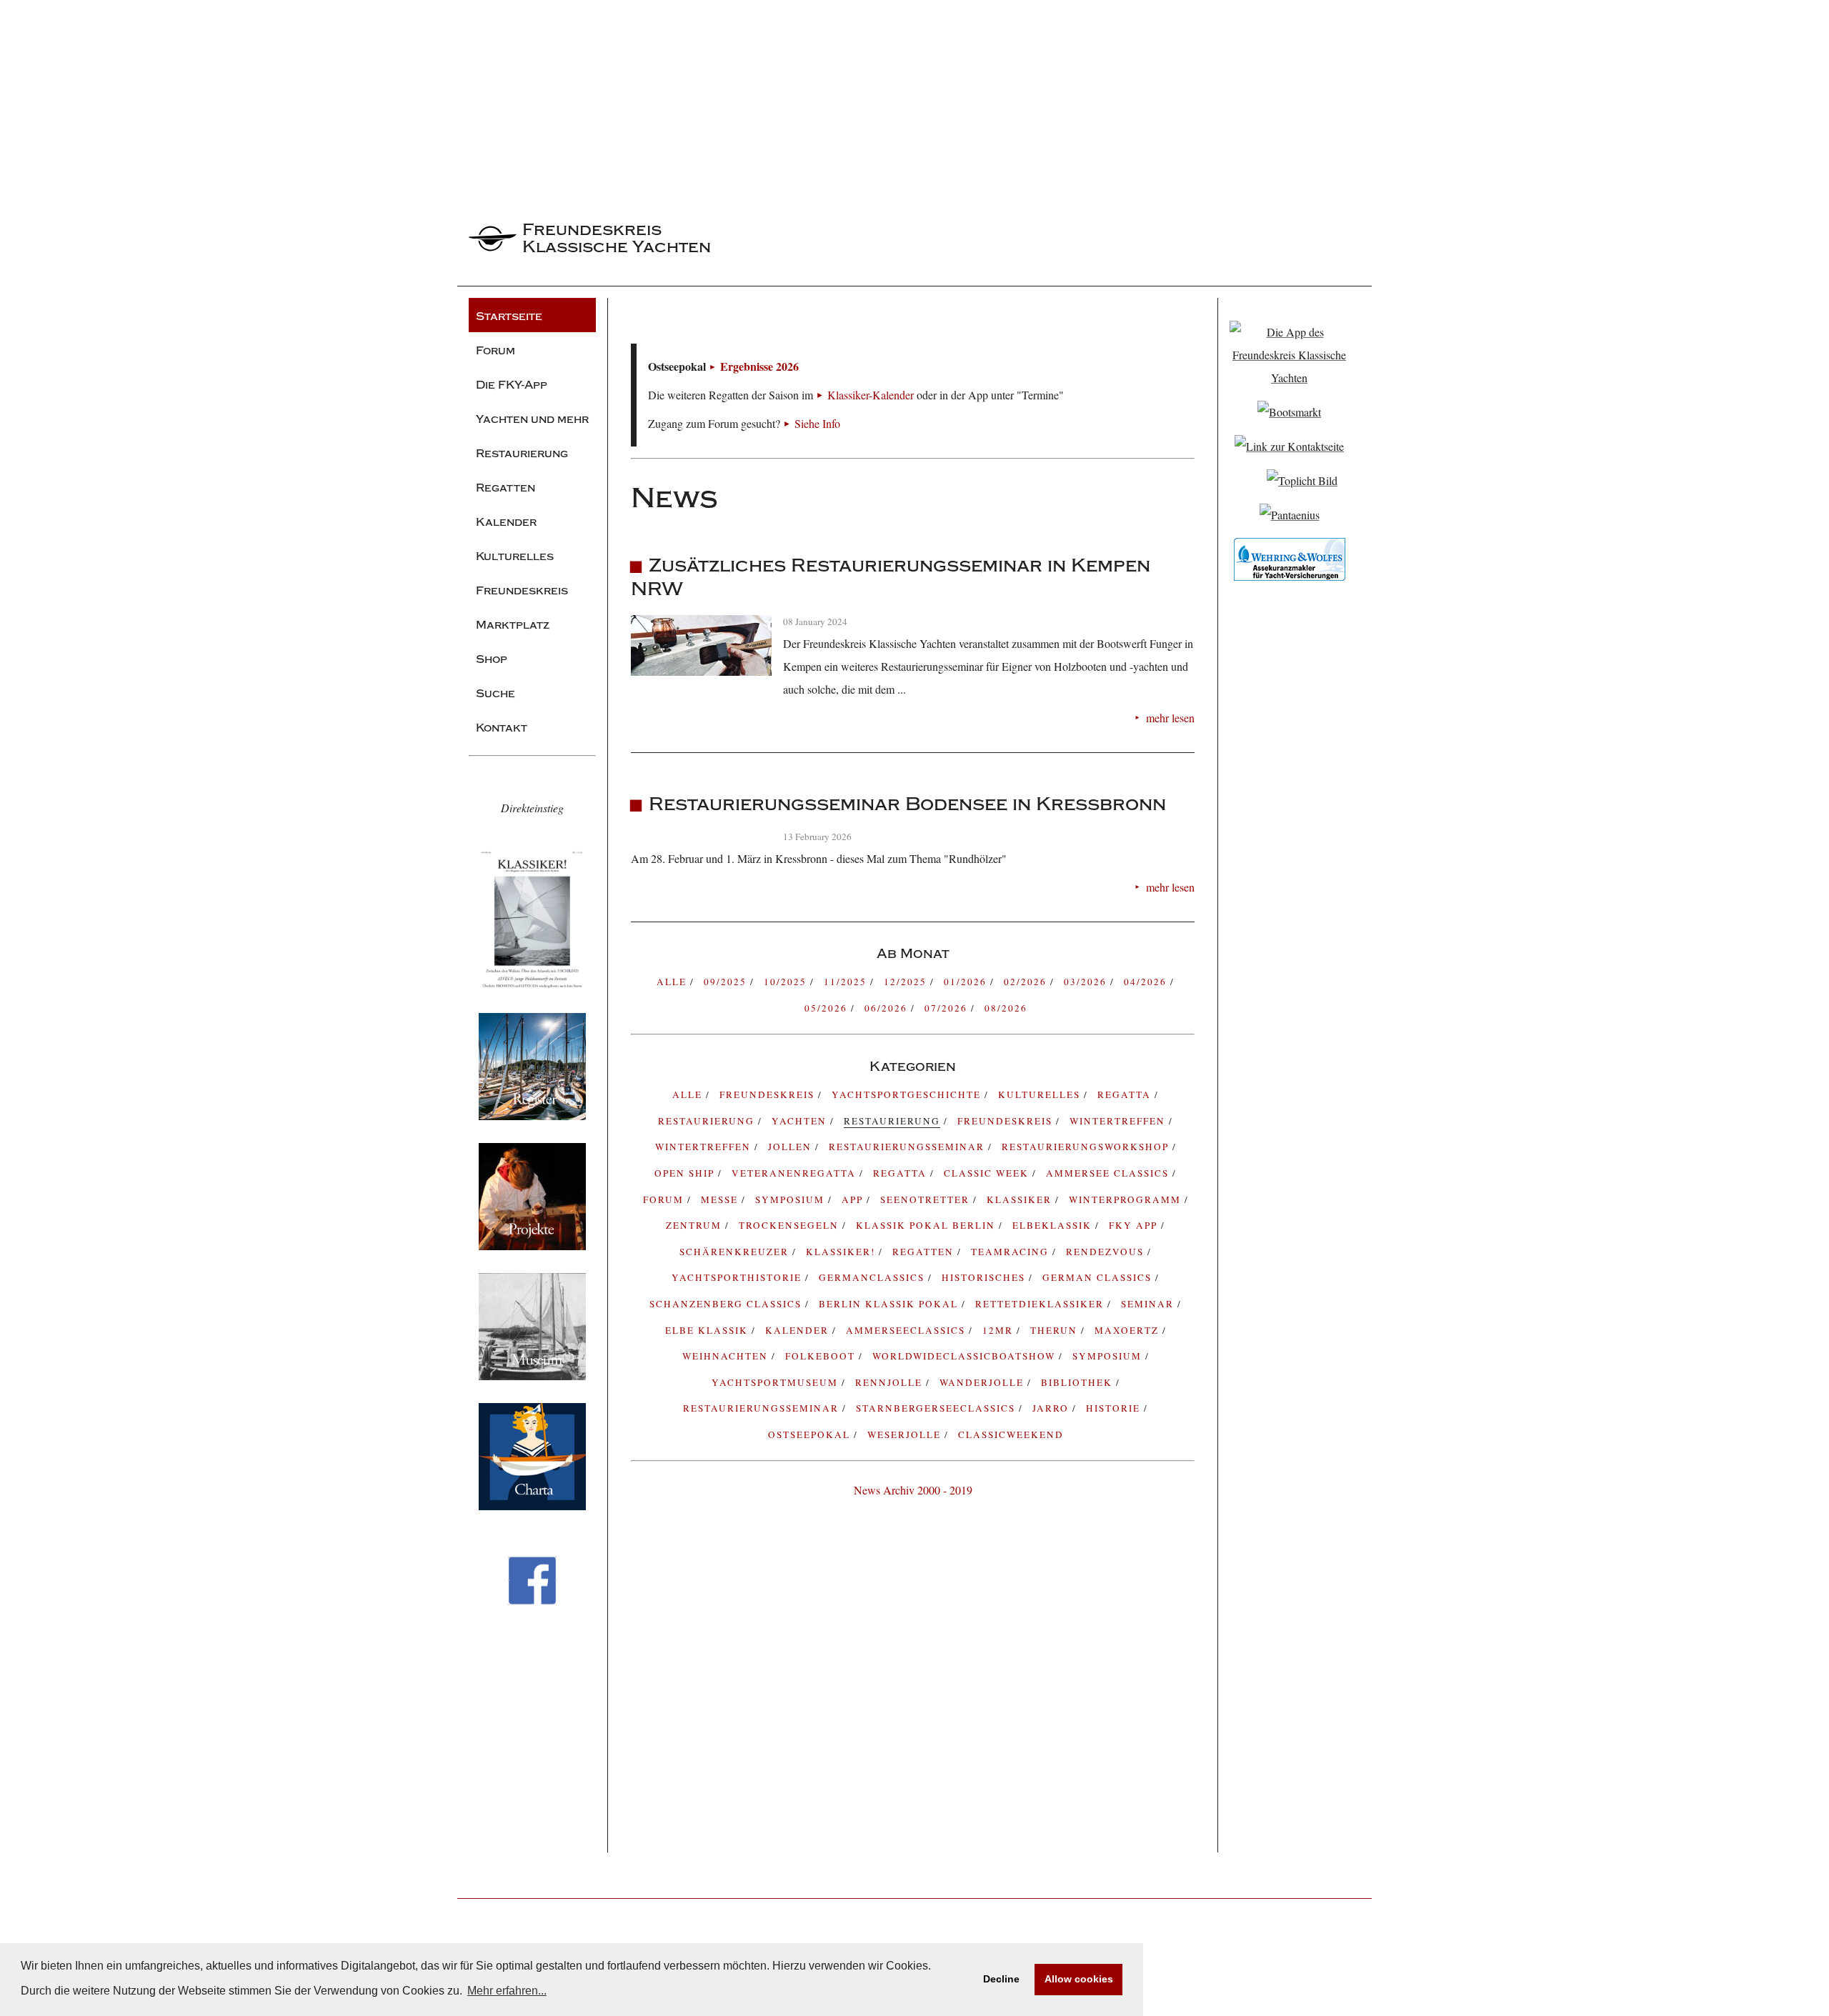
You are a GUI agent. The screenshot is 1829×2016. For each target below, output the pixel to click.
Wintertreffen (1119, 1121)
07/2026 (948, 1008)
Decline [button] (1001, 1979)
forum (665, 1199)
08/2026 (1006, 1008)
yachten (801, 1121)
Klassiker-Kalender (871, 395)
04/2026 (1147, 982)
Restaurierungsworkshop (1087, 1147)
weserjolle (906, 1434)
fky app (1135, 1225)
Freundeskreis (1007, 1121)
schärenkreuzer (736, 1252)
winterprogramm (1127, 1199)
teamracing (1012, 1252)
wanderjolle (983, 1382)
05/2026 (828, 1008)
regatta (1126, 1094)
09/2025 (727, 982)
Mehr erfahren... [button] (507, 1991)
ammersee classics (1109, 1173)
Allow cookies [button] (1079, 1979)
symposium (792, 1199)
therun (1056, 1330)
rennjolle (891, 1382)
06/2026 (888, 1008)
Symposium (1109, 1356)
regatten (925, 1252)
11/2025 (847, 982)
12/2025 (907, 982)
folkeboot (822, 1356)
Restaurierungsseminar (908, 1147)
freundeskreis (769, 1094)
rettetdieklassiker (1041, 1304)
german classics (1099, 1277)
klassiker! (842, 1252)
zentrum (696, 1225)
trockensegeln (791, 1225)
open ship (686, 1173)
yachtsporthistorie (738, 1277)
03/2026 (1087, 982)
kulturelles (1041, 1094)
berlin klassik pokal (890, 1304)
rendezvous (1107, 1252)
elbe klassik (708, 1330)
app (854, 1199)
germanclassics (873, 1277)
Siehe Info (817, 423)
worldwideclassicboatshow (966, 1356)
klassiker (1021, 1199)
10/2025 (787, 982)
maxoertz (1128, 1330)
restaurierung (708, 1121)
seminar (1149, 1304)
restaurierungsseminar (763, 1408)
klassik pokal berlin (927, 1225)
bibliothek (1078, 1382)
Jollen (792, 1147)
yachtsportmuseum (777, 1382)
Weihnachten (727, 1356)
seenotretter (927, 1199)
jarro (1052, 1408)
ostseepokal (811, 1434)
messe (721, 1199)
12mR (1000, 1330)
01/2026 (967, 982)
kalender (799, 1330)
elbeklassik (1054, 1225)
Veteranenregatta (796, 1173)
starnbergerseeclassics (937, 1408)
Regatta (902, 1173)
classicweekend (1011, 1434)
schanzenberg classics (727, 1304)
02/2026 (1027, 982)
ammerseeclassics (907, 1330)
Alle (673, 982)
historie (1115, 1408)
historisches (985, 1277)
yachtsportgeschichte (908, 1094)
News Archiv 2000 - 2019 (913, 1490)
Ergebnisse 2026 (759, 366)
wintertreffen (705, 1147)
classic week (988, 1173)
